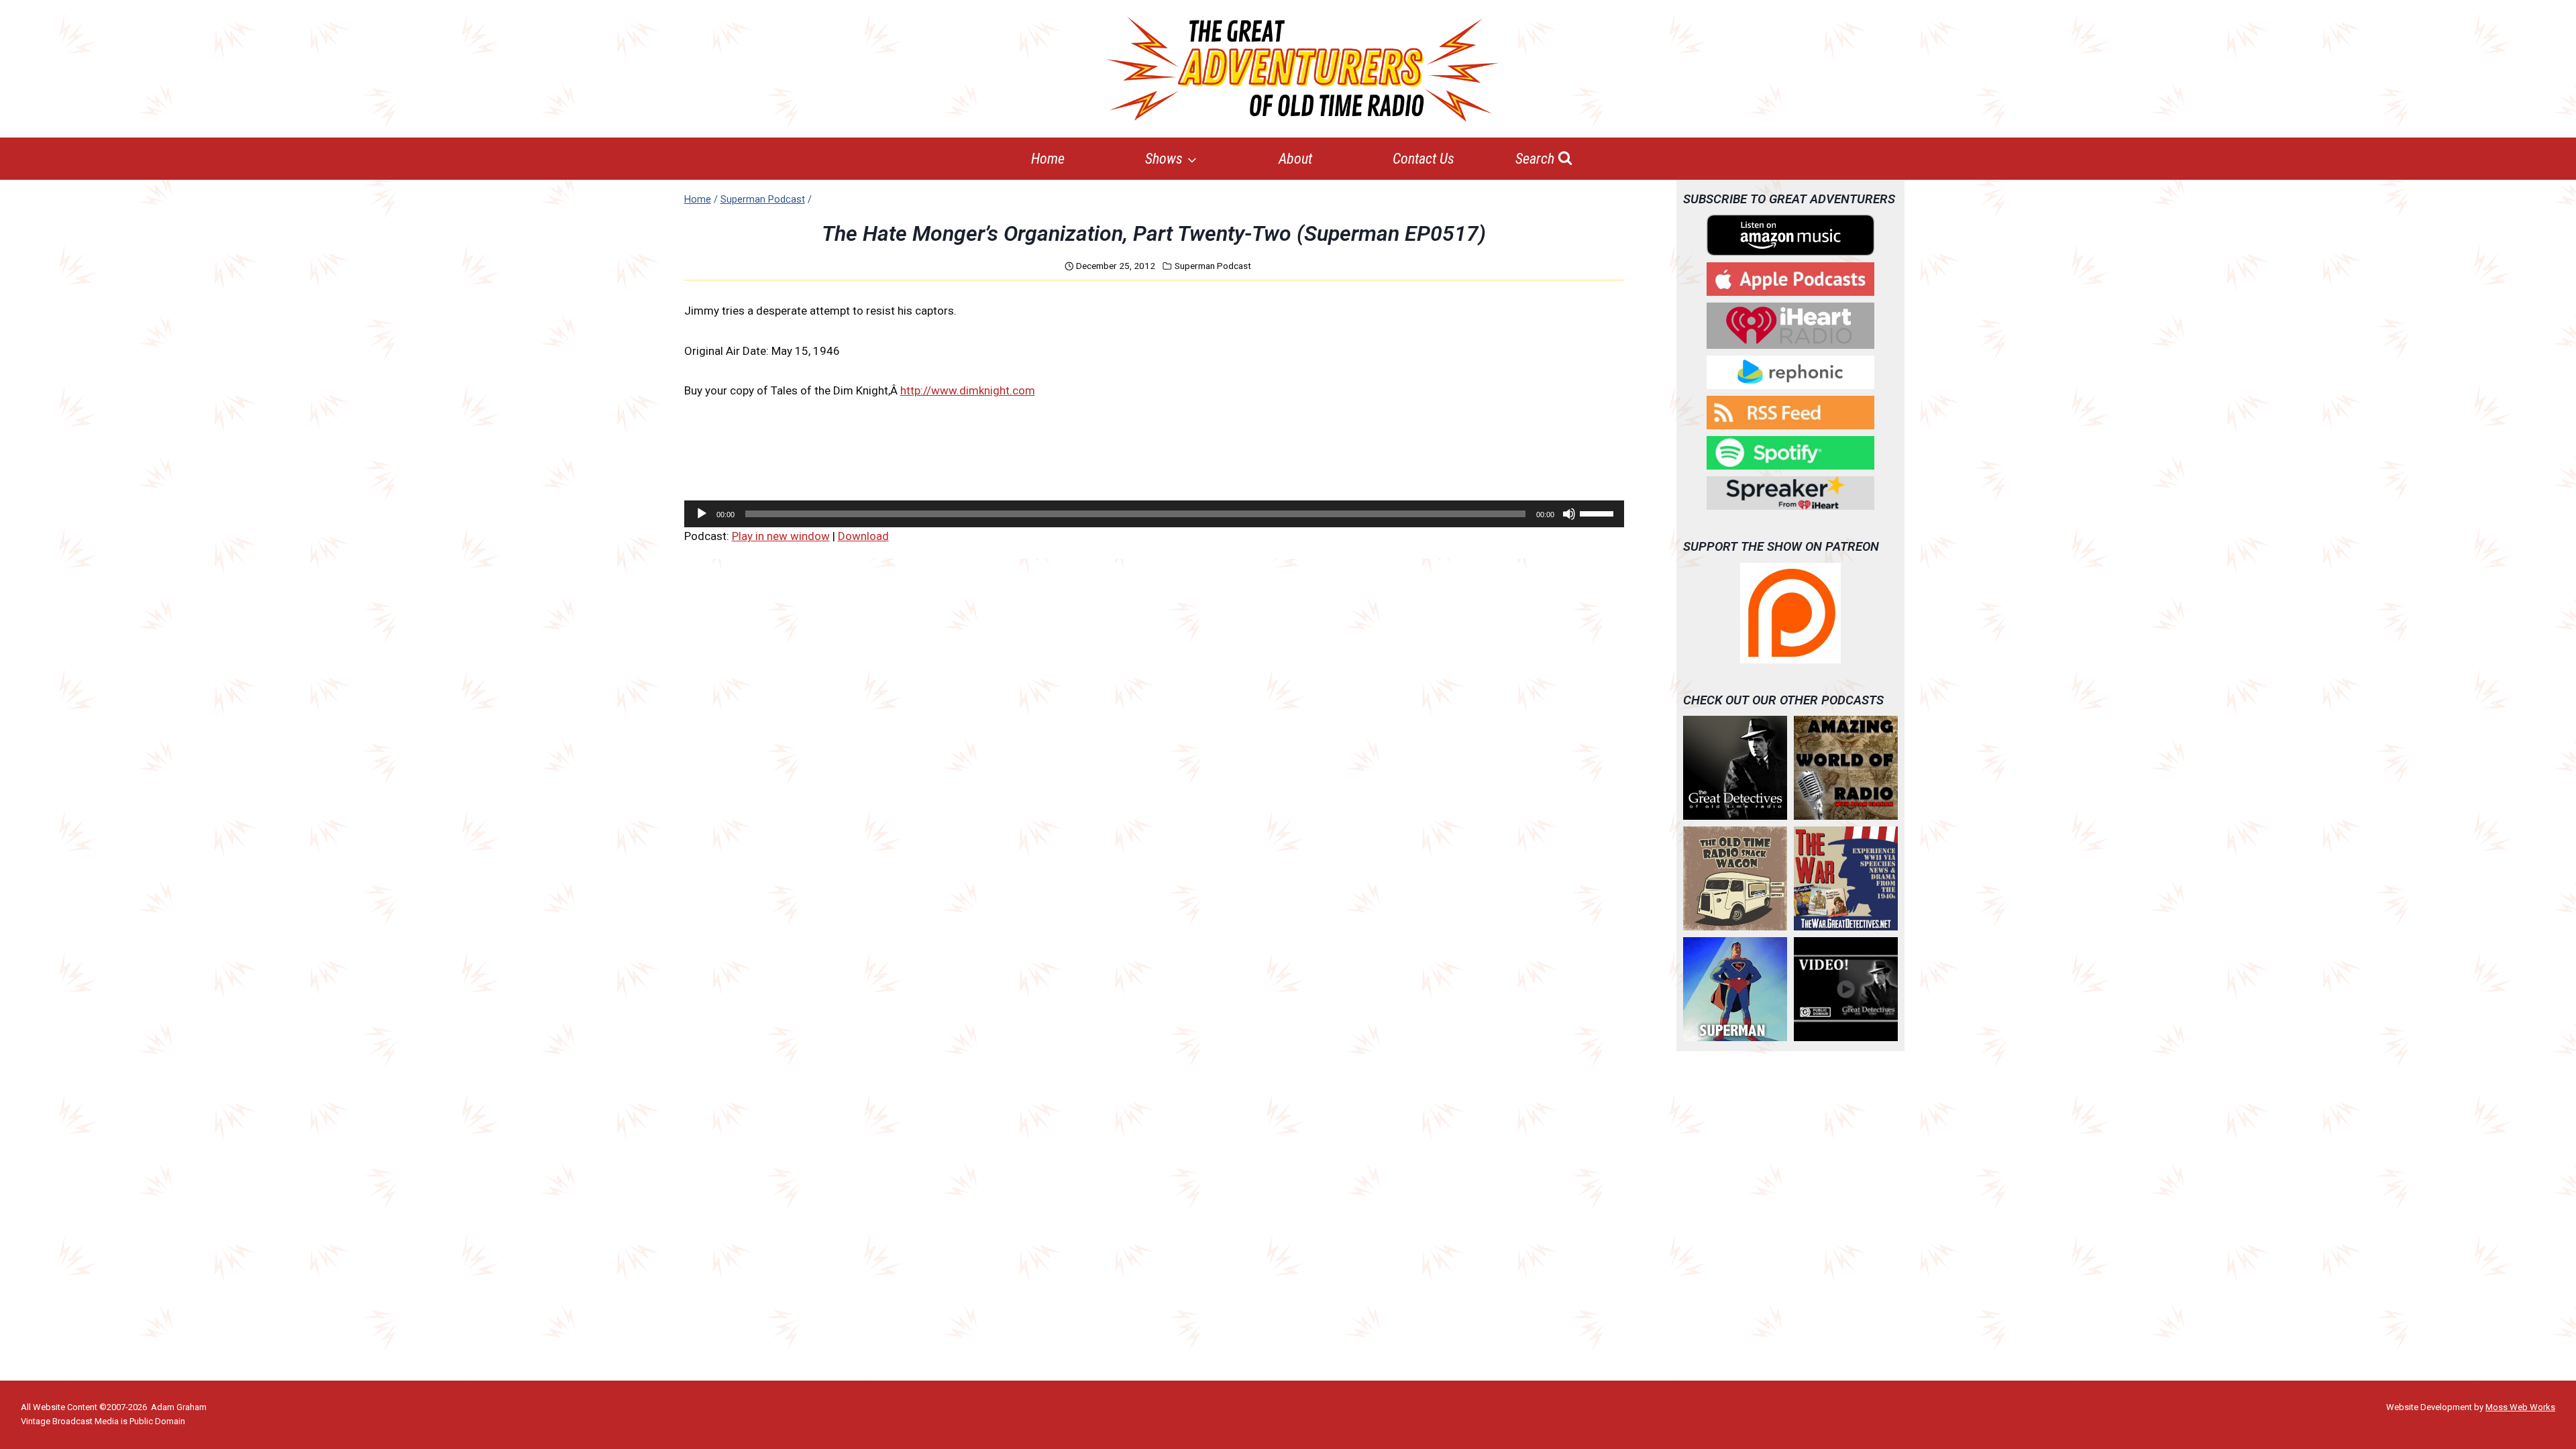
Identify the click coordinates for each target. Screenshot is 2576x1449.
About (1295, 159)
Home (1048, 159)
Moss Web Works (2520, 1407)
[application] (1154, 514)
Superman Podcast (1213, 266)
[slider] (1599, 513)
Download (863, 536)
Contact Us (1424, 159)
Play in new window (781, 536)
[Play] (702, 514)
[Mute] (1569, 514)
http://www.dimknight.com (968, 390)
